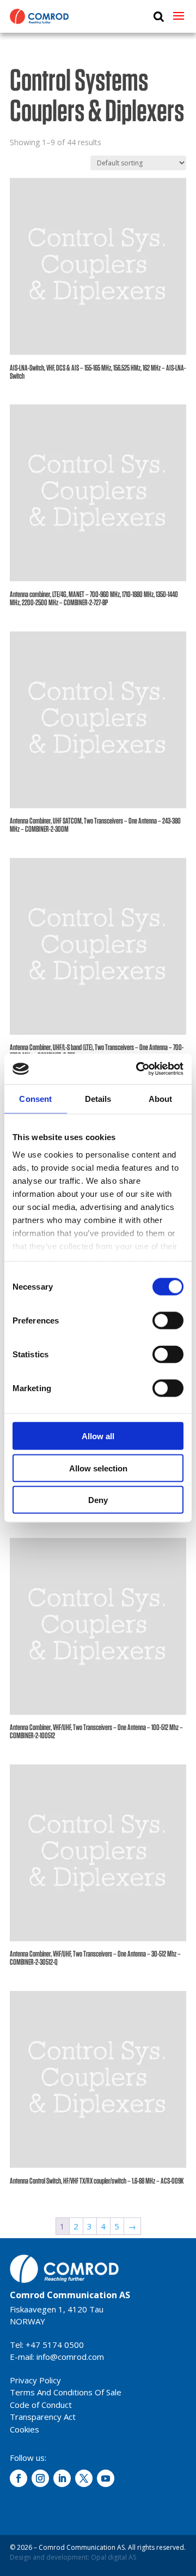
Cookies (24, 2429)
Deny (98, 1500)
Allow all (98, 1436)
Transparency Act (43, 2417)
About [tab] (161, 1098)
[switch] (168, 1321)
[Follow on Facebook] (19, 2478)
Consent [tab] (35, 1098)
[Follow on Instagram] (40, 2478)
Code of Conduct (41, 2405)
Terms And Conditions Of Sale (66, 2392)
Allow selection (98, 1468)
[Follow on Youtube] (106, 2478)
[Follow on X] (84, 2478)
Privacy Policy (35, 2380)
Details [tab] (98, 1098)
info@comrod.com (70, 2357)
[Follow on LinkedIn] (62, 2478)
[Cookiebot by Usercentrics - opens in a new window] (138, 1069)
